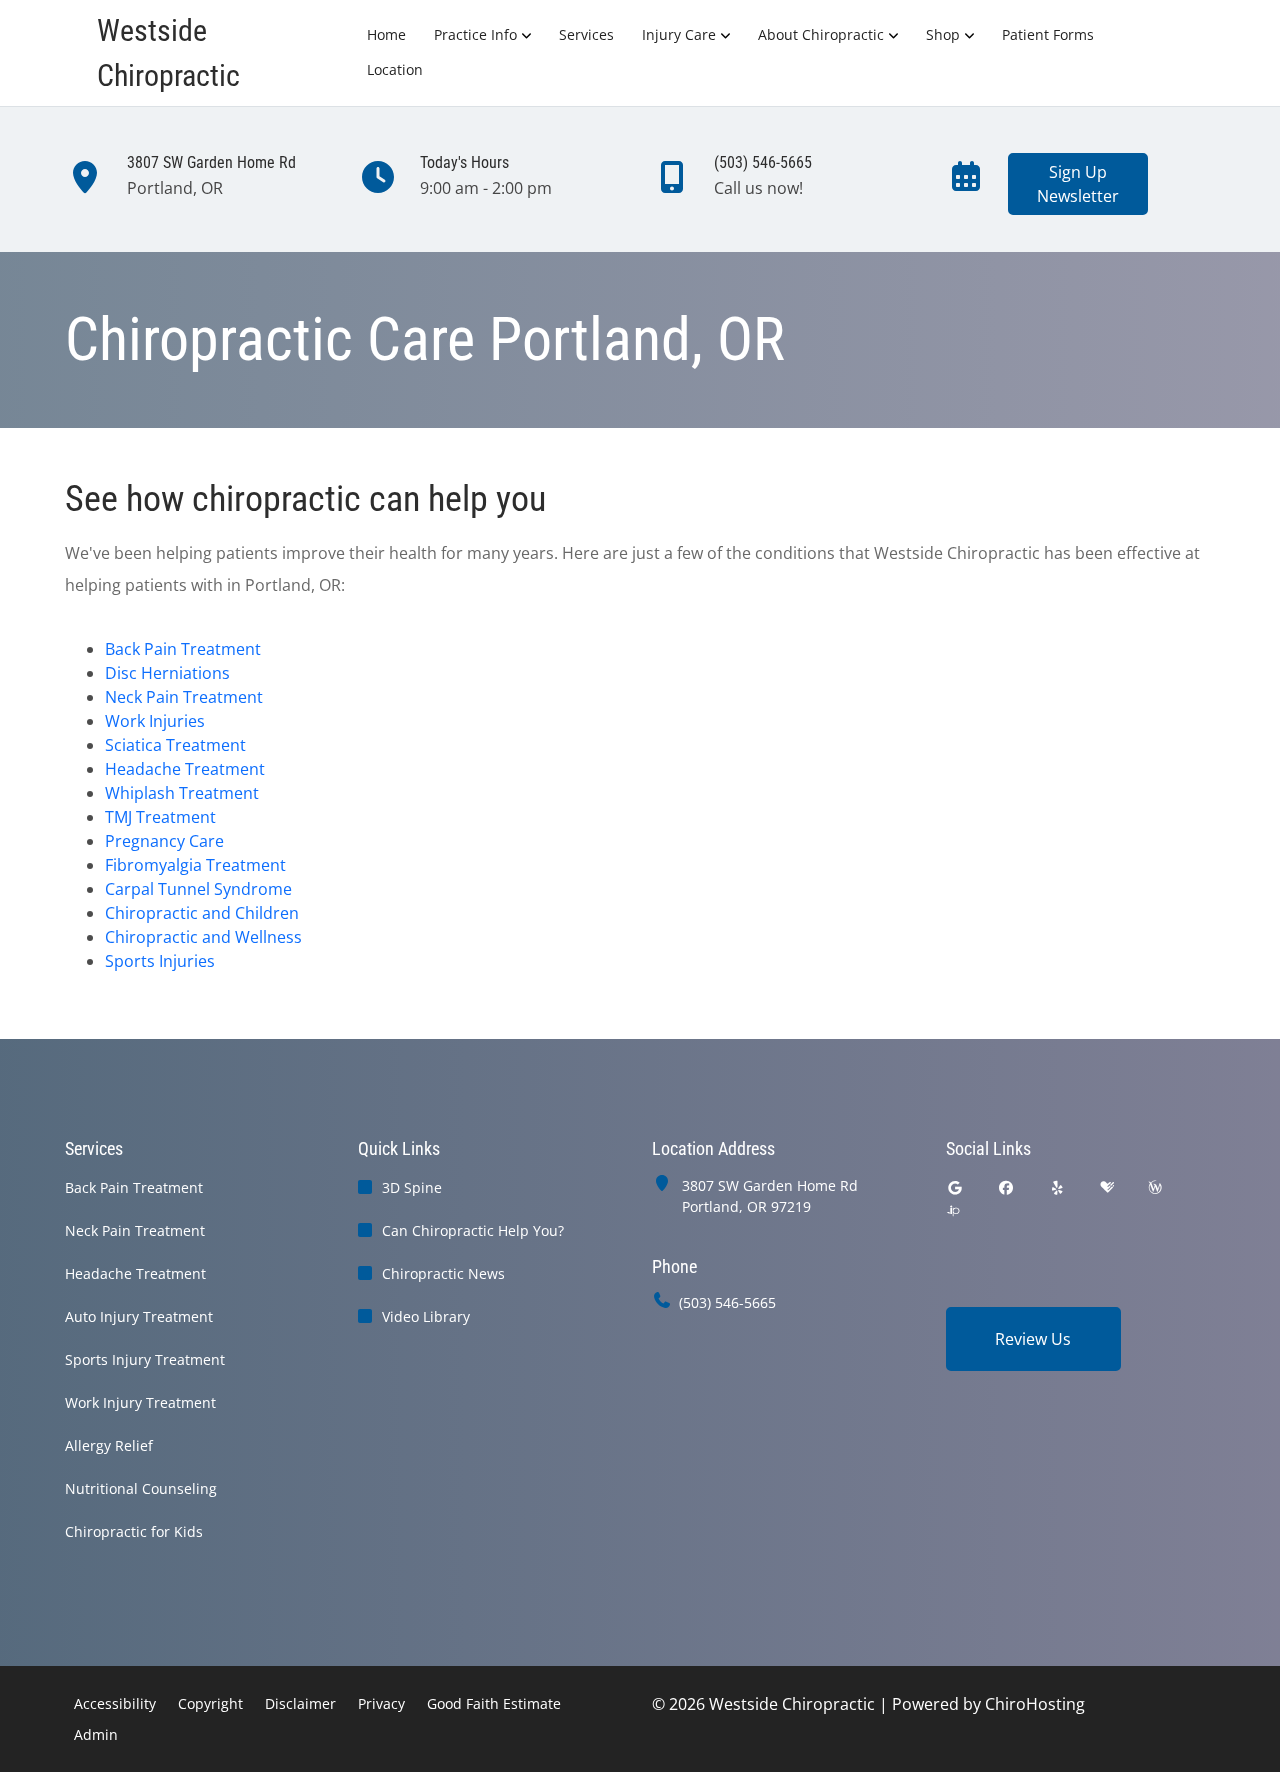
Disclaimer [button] (300, 1703)
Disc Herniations (167, 673)
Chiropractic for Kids (134, 1531)
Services (586, 34)
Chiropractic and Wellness (203, 937)
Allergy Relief (109, 1445)
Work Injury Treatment (140, 1402)
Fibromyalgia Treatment (195, 865)
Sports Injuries (160, 961)
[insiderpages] (953, 1211)
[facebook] (1006, 1187)
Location (395, 69)
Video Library (426, 1316)
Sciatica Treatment (175, 745)
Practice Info (475, 34)
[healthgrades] (1107, 1187)
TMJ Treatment (160, 817)
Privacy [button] (381, 1703)
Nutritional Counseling (141, 1488)
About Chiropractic (821, 34)
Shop (943, 34)
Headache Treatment (185, 769)
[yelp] (1058, 1187)
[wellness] (1155, 1187)
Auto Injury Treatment (139, 1316)
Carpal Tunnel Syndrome (198, 889)
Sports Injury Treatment (145, 1359)
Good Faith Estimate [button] (494, 1703)
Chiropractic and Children (202, 913)
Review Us (1033, 1339)
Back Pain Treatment (183, 649)
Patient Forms (1048, 34)
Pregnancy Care (164, 841)
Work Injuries (155, 721)
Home (386, 34)
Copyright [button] (210, 1703)
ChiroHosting (1035, 1704)
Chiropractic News (443, 1273)
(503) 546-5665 (727, 1302)
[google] (955, 1187)
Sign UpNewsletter (1078, 184)
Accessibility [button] (115, 1703)
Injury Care (679, 34)
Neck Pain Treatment (184, 697)
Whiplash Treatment (182, 793)
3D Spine (412, 1187)
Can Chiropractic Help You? (473, 1230)
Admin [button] (96, 1734)
